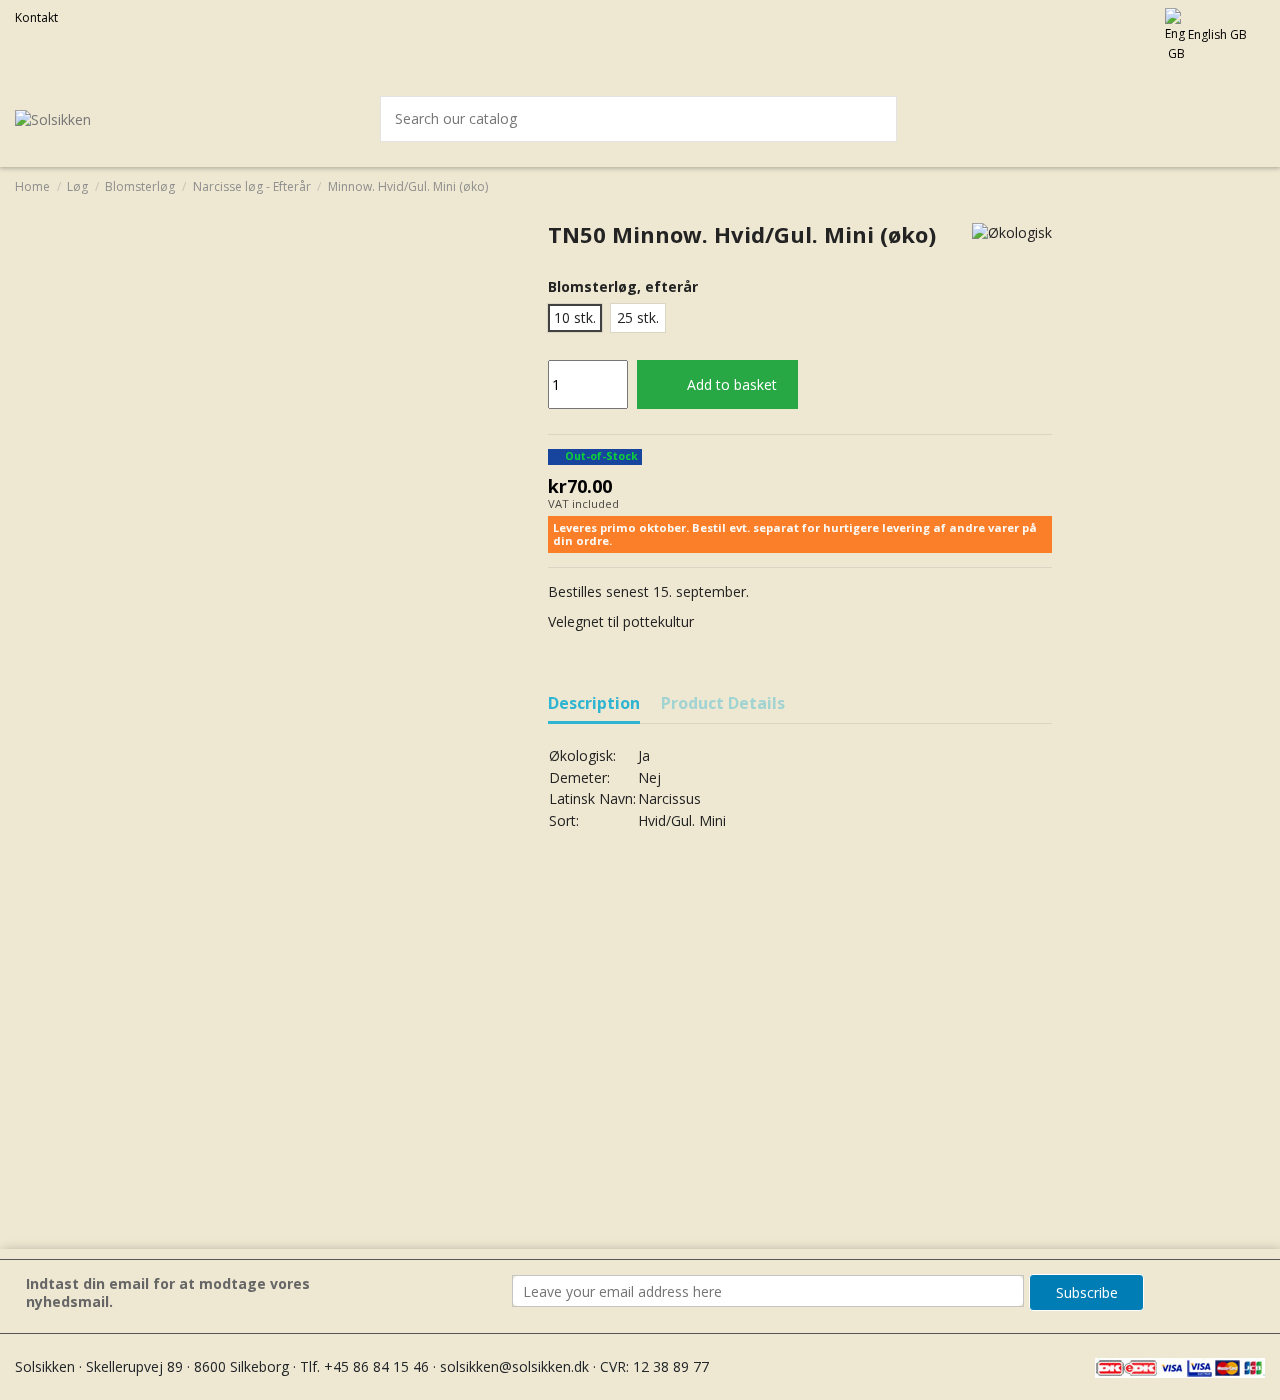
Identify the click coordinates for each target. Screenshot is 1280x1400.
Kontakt (36, 17)
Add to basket (732, 384)
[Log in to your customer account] (1206, 119)
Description (594, 704)
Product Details (723, 704)
